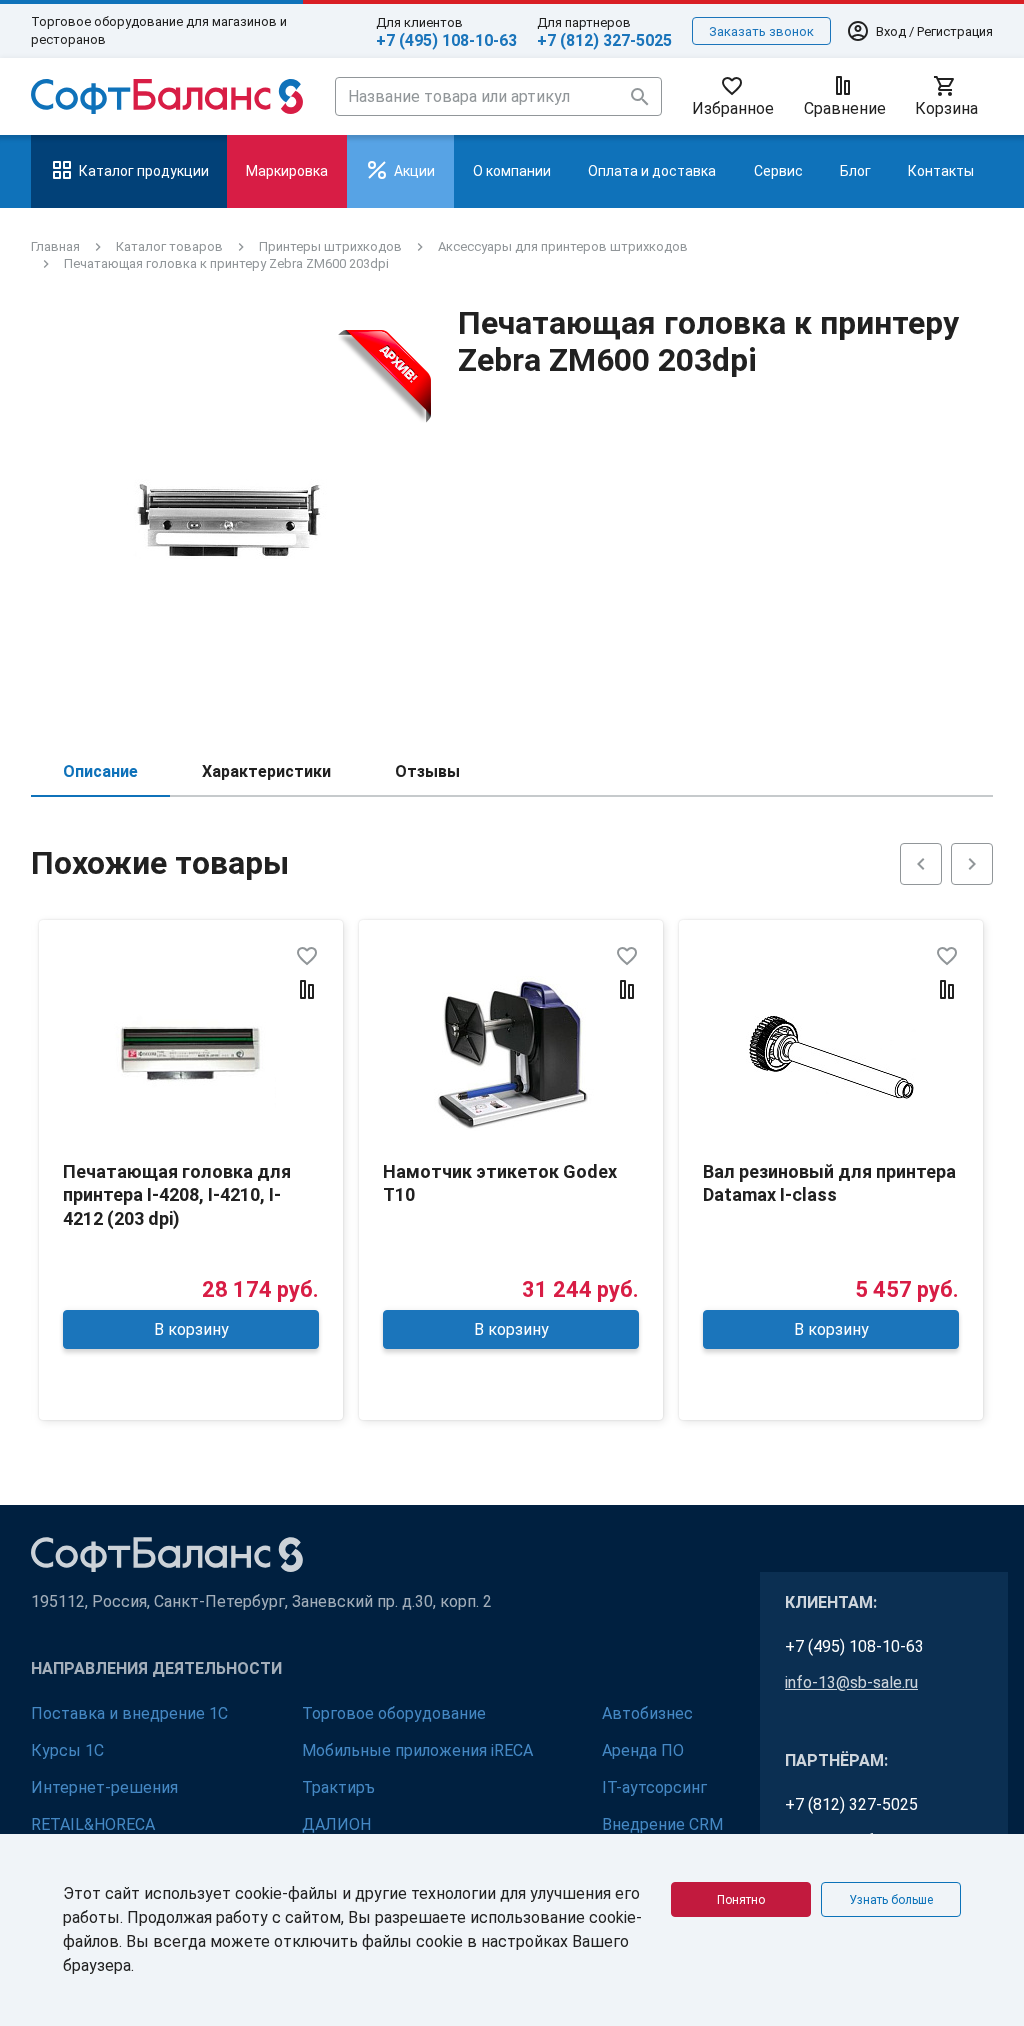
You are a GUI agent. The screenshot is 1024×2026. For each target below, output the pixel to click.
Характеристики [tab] (266, 771)
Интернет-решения (104, 1787)
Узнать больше (891, 1900)
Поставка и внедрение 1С (129, 1713)
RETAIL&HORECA (93, 1824)
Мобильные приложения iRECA (417, 1750)
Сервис (778, 171)
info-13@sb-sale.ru (851, 1682)
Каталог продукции (144, 171)
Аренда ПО (643, 1750)
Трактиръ (338, 1787)
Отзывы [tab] (427, 771)
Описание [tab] (100, 771)
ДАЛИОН (336, 1824)
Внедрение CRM (662, 1824)
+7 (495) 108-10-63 (446, 40)
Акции (414, 171)
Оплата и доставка (652, 171)
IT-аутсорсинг (654, 1787)
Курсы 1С (67, 1750)
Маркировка (287, 171)
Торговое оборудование (394, 1713)
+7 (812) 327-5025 (604, 40)
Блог (855, 171)
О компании (512, 171)
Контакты (941, 171)
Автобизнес (647, 1713)
